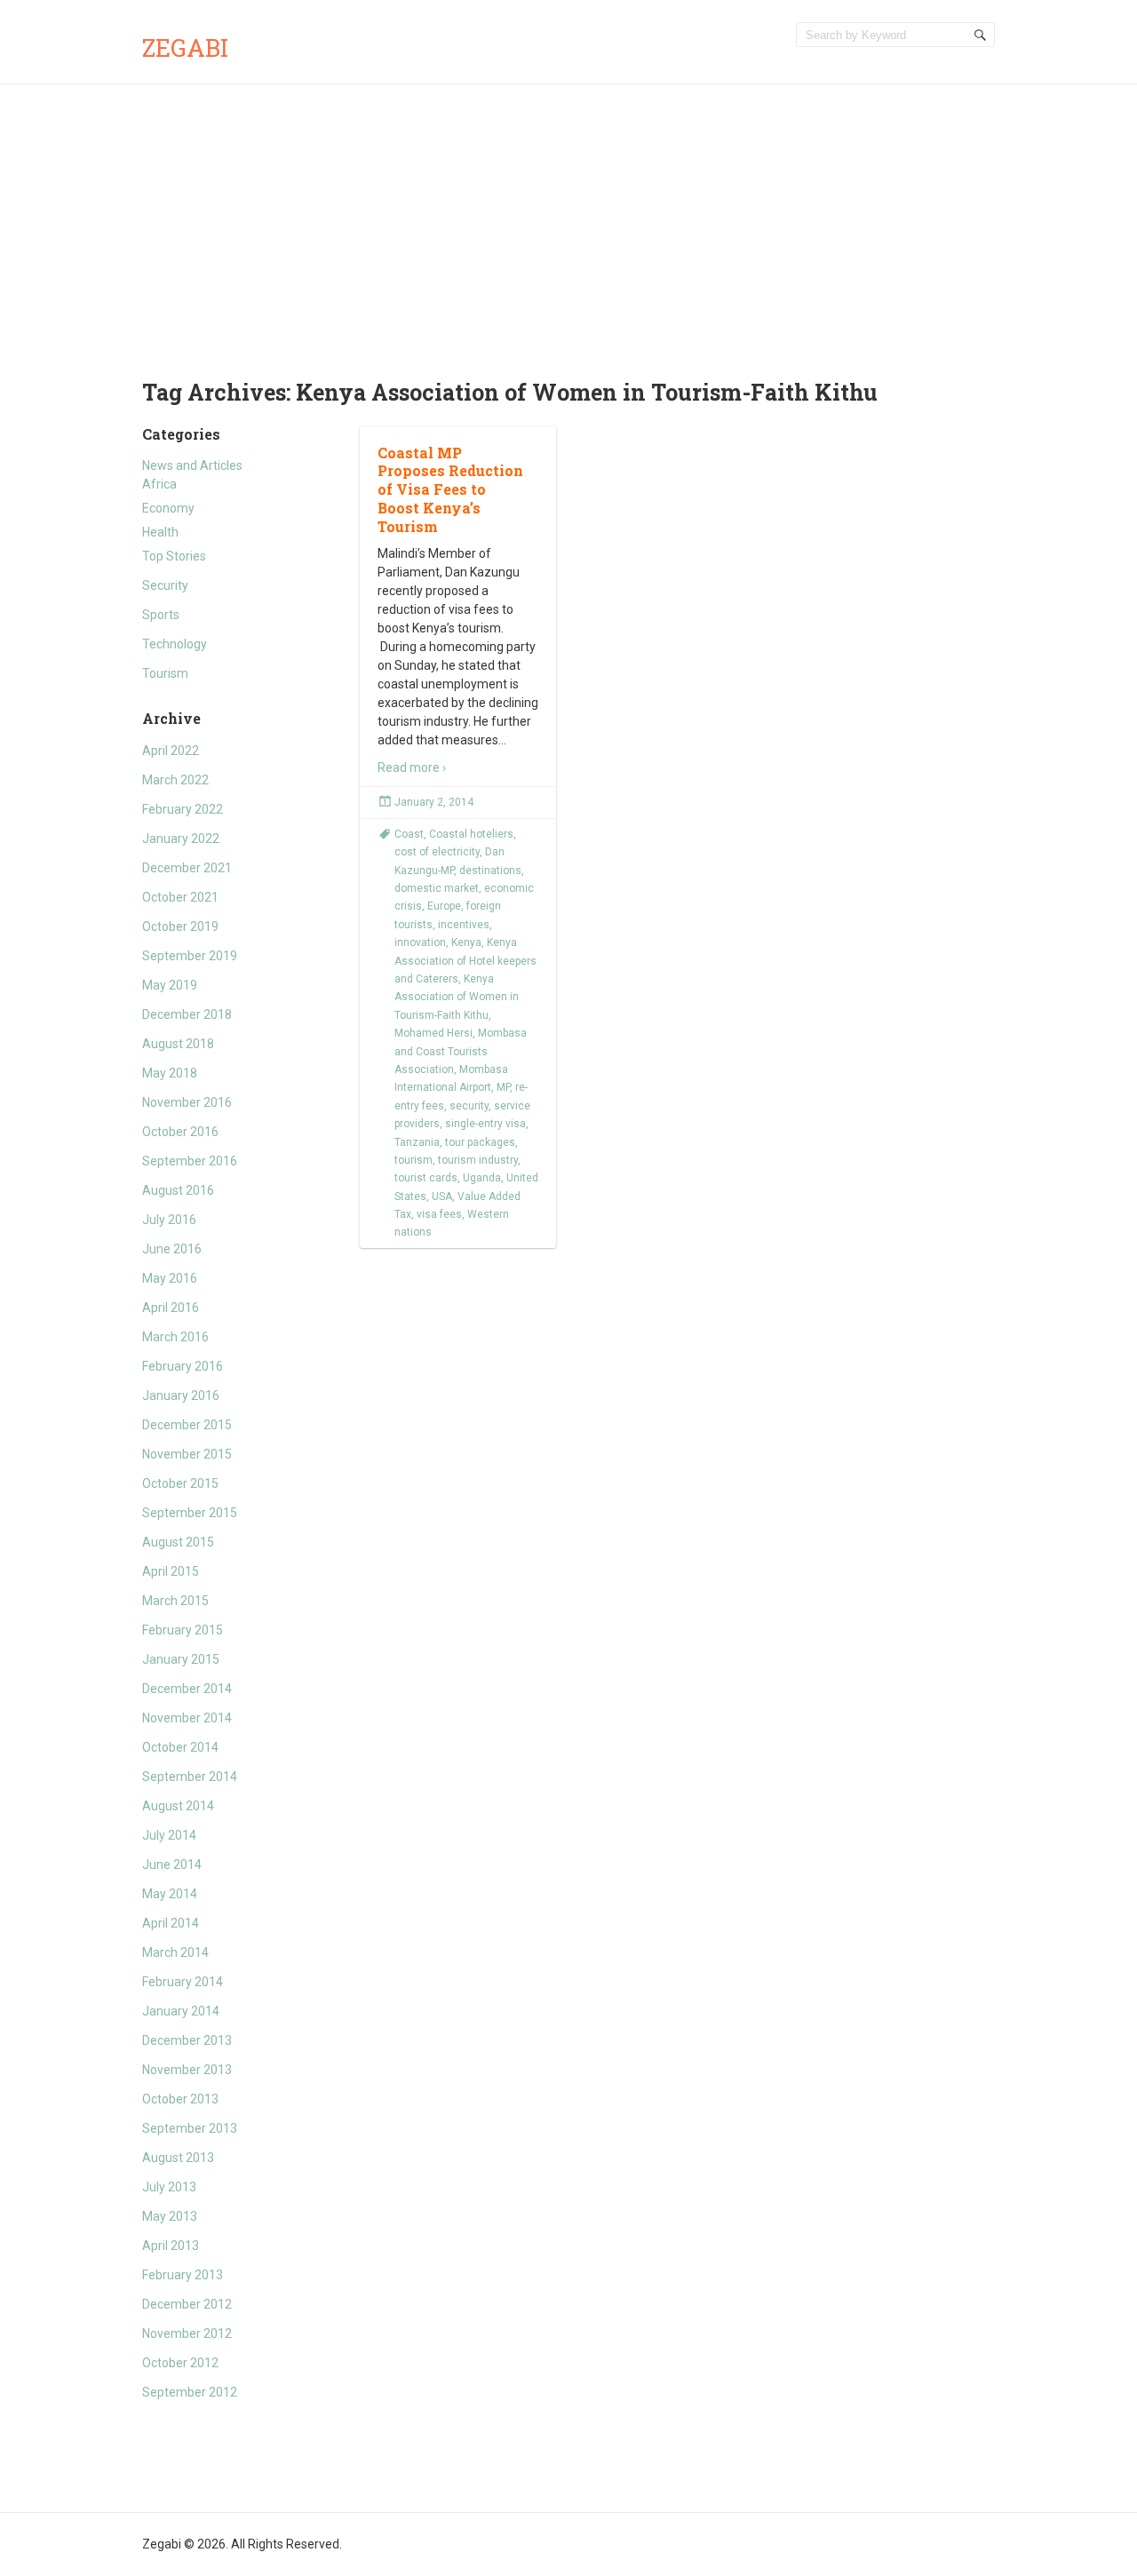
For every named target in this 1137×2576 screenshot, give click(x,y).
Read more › (412, 767)
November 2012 (187, 2334)
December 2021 (187, 868)
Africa (159, 484)
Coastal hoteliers (471, 834)
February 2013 (183, 2275)
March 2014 (175, 1952)
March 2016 (175, 1337)
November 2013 (187, 2070)
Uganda (482, 1178)
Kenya (466, 942)
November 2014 (187, 1718)
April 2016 (171, 1308)
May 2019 (170, 985)
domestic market (437, 888)
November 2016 (187, 1102)
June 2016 (172, 1249)
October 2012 (180, 2363)
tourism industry (478, 1160)
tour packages (480, 1142)
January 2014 (181, 2011)
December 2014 (187, 1689)
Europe (444, 906)
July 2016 (169, 1220)
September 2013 (190, 2128)
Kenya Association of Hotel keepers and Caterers (465, 961)
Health (160, 532)
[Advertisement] (568, 218)
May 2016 (170, 1278)
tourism (413, 1160)
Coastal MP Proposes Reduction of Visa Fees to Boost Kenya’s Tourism (450, 489)
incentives (464, 925)
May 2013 (170, 2216)
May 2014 (170, 1894)
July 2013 (169, 2187)
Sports (161, 615)
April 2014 (171, 1923)
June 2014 (172, 1864)
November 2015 (187, 1454)
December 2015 (187, 1425)
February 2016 (183, 1366)
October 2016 (180, 1132)
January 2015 (181, 1659)
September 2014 (190, 1777)
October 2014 (180, 1747)
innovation (420, 942)
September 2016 (190, 1161)
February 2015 (183, 1630)
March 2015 (175, 1601)
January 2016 (181, 1395)
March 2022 (175, 780)
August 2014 (178, 1806)
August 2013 (178, 2158)
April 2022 (171, 751)
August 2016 (178, 1190)
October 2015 (180, 1483)
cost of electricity (437, 852)
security (469, 1106)
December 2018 (187, 1014)
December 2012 (187, 2304)
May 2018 (170, 1073)
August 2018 (178, 1044)
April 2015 (171, 1571)
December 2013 (187, 2040)
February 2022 (183, 809)
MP (503, 1087)
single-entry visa (485, 1124)
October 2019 (180, 926)
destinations (490, 871)
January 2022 (181, 839)
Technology (175, 644)
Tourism (165, 673)
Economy (168, 508)
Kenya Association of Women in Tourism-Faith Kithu (457, 997)
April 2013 (171, 2246)
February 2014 (183, 1982)
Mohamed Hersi (433, 1033)
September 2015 (190, 1513)
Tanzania (417, 1142)
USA (442, 1197)
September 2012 (190, 2392)
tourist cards (426, 1178)
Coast (409, 834)
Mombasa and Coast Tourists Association (461, 1051)
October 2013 (180, 2099)
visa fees (439, 1214)
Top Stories (174, 556)
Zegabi (185, 48)
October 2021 (180, 897)
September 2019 (190, 956)
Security (165, 585)
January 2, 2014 (434, 802)
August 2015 (178, 1542)
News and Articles (192, 465)
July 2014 (169, 1835)
